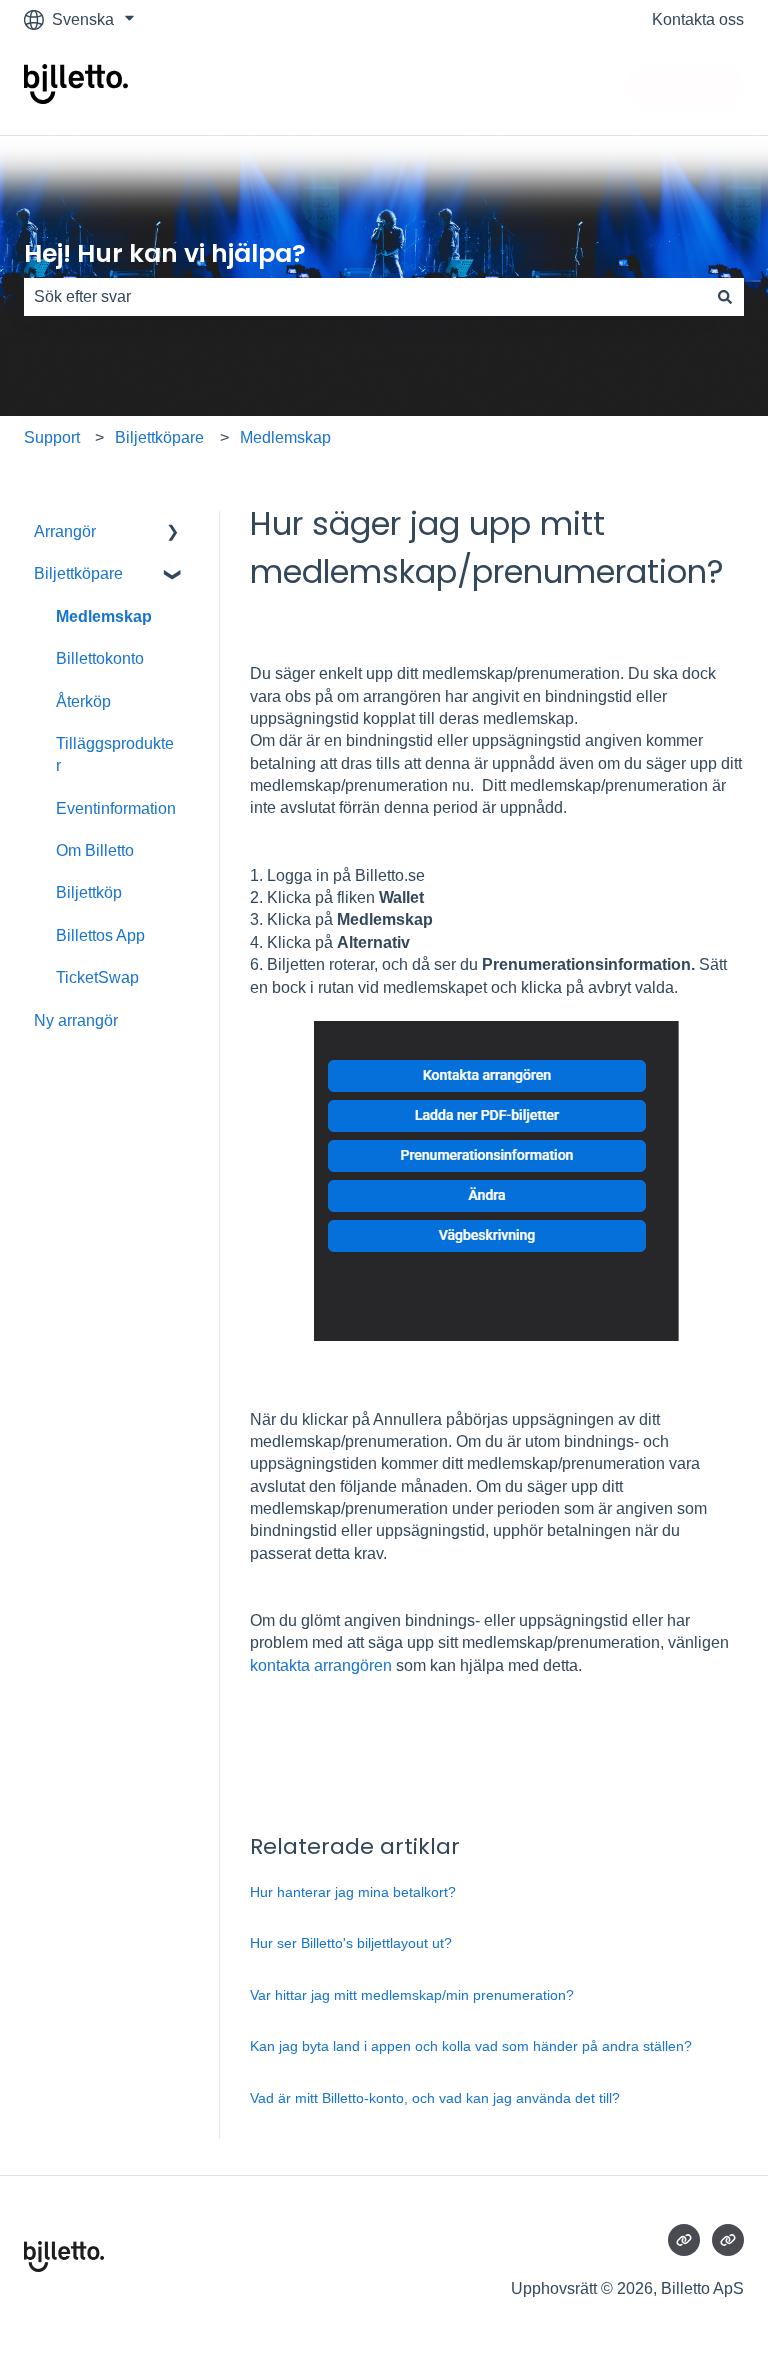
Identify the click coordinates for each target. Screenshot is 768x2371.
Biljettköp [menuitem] (89, 892)
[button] (173, 533)
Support (52, 437)
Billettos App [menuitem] (100, 935)
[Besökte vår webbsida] (684, 2240)
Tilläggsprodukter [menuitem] (115, 754)
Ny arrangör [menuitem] (76, 1020)
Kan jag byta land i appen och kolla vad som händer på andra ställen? (471, 2046)
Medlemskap (285, 437)
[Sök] (725, 297)
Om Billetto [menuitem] (95, 850)
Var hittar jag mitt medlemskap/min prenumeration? (412, 1995)
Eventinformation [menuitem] (116, 808)
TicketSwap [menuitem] (97, 977)
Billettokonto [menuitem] (100, 658)
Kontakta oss (698, 19)
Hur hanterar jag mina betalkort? (353, 1892)
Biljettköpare (159, 437)
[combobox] (365, 297)
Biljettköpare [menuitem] (78, 573)
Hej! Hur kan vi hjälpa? (165, 253)
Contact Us (684, 86)
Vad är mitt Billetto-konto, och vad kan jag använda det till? (435, 2098)
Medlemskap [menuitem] (104, 616)
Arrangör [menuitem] (65, 531)
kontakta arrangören (321, 1665)
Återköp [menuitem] (83, 701)
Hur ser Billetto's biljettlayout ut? (351, 1943)
